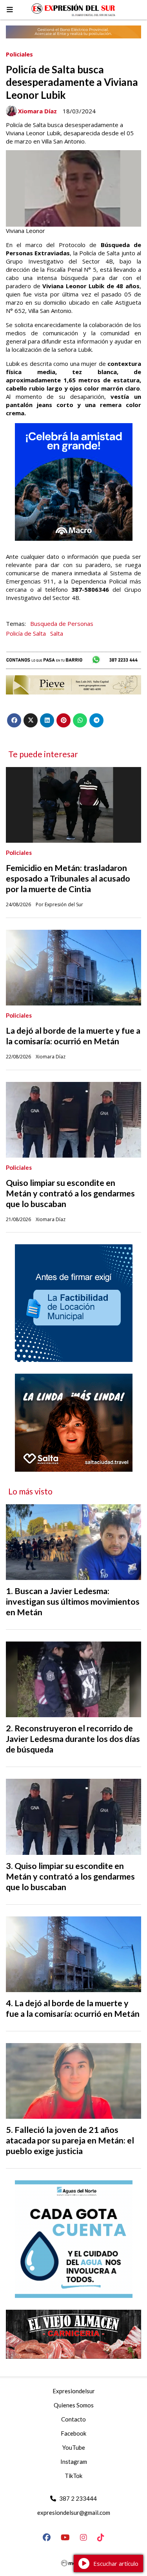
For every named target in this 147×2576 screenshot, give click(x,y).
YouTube (74, 2447)
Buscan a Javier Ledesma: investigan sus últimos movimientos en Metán (73, 1602)
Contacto (73, 2419)
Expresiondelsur (74, 2391)
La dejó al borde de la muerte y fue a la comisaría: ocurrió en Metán (73, 1036)
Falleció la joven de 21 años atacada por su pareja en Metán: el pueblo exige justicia (70, 2140)
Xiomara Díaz (37, 111)
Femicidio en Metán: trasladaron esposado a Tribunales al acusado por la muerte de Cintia (68, 878)
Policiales (19, 54)
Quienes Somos (74, 2405)
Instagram (74, 2461)
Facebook (73, 2433)
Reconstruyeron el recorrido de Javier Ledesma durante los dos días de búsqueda (73, 1739)
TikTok (73, 2476)
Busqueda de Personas (62, 624)
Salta (57, 633)
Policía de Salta (26, 633)
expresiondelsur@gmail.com (74, 2512)
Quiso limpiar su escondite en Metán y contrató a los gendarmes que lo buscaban (70, 1193)
